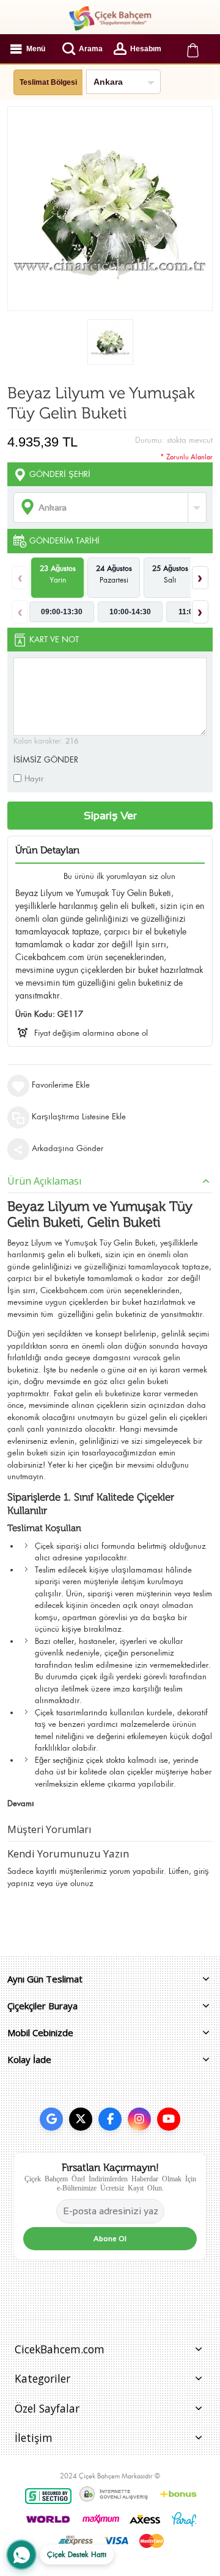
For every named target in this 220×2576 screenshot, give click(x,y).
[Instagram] (139, 2119)
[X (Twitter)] (81, 2119)
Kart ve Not (54, 640)
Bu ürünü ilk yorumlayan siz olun (119, 876)
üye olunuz (75, 1883)
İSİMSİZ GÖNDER (46, 760)
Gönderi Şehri (60, 474)
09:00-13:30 (62, 612)
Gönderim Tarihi (64, 541)
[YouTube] (169, 2119)
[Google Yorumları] (51, 2119)
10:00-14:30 (130, 612)
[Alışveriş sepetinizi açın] (193, 49)
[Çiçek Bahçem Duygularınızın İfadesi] (110, 18)
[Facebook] (110, 2119)
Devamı (21, 1803)
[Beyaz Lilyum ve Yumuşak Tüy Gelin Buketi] (110, 342)
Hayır (34, 779)
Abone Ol (110, 2239)
